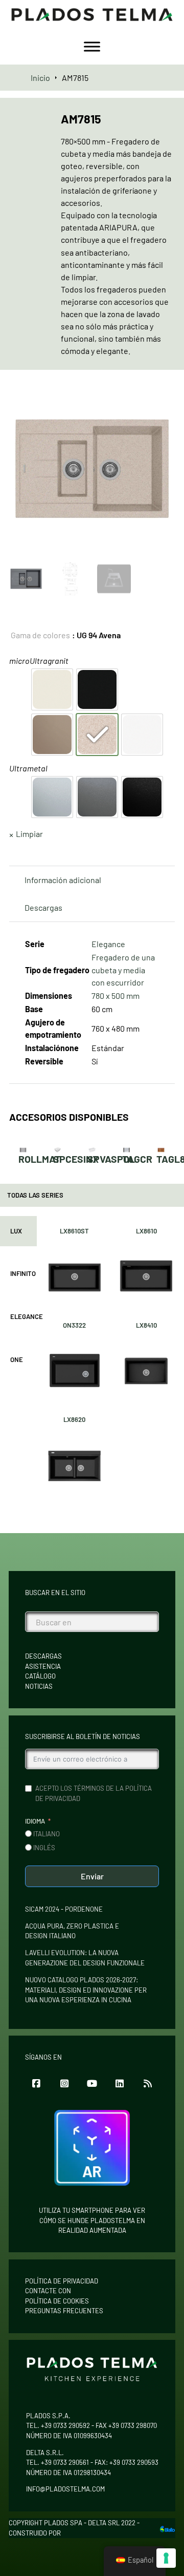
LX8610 (146, 1231)
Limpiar (29, 834)
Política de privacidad (62, 2281)
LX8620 (74, 1419)
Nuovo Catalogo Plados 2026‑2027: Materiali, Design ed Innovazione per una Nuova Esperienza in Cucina (86, 1990)
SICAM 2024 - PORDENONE (64, 1909)
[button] (161, 400)
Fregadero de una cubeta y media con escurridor (123, 969)
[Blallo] (167, 2528)
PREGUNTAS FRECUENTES (64, 2311)
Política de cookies (57, 2301)
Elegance (108, 944)
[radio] (52, 689)
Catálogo (40, 1676)
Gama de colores (40, 635)
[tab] (18, 1231)
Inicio (40, 78)
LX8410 (146, 1325)
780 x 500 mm (116, 996)
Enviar (92, 1876)
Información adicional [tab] (63, 880)
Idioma (35, 1821)
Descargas (43, 1656)
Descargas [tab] (43, 907)
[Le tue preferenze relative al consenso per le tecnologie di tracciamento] (166, 2558)
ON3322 (74, 1325)
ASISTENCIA (43, 1666)
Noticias (39, 1686)
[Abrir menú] (92, 47)
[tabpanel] (110, 1359)
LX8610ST (74, 1231)
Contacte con (48, 2291)
